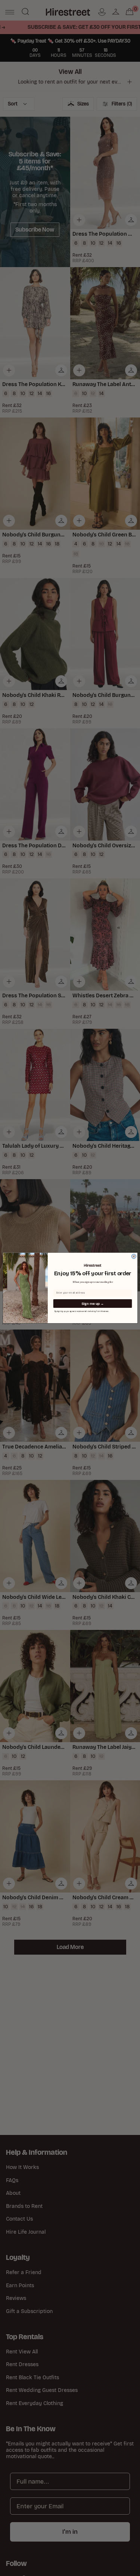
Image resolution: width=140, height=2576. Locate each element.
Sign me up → (92, 1304)
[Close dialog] (134, 1257)
